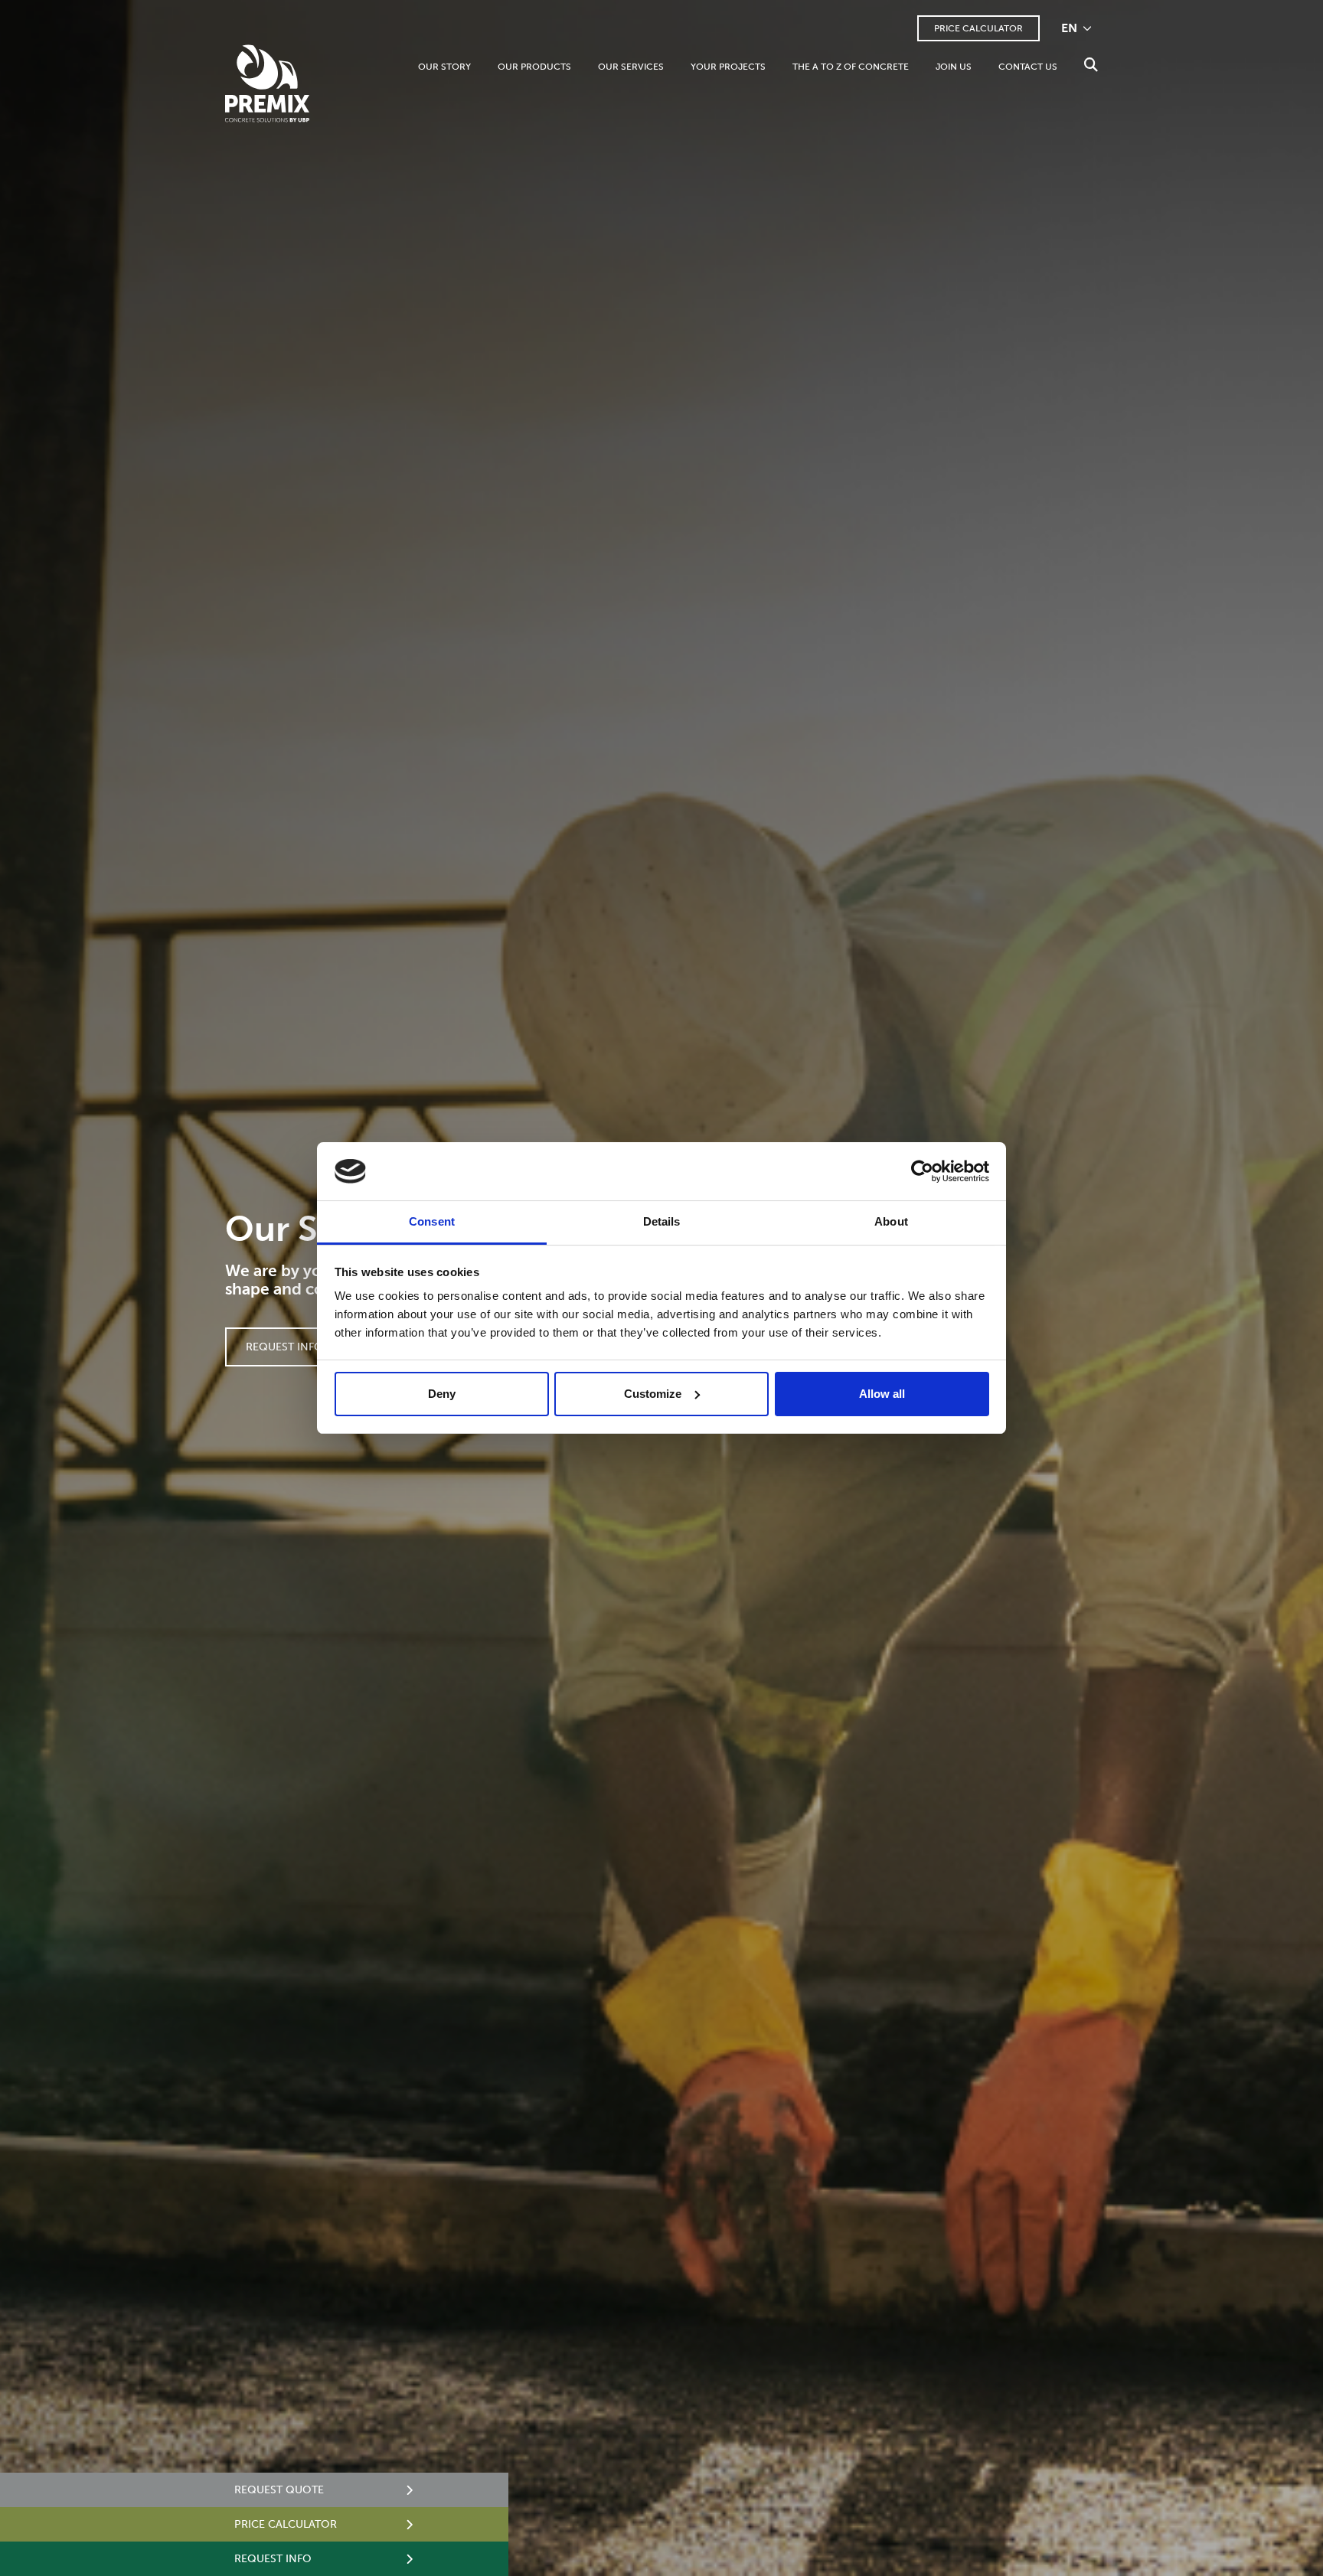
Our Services (631, 67)
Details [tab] (662, 1221)
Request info (273, 2559)
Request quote (279, 2490)
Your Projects (728, 67)
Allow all (882, 1394)
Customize (653, 1394)
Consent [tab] (432, 1221)
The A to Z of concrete (851, 67)
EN (1071, 28)
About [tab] (891, 1221)
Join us (954, 67)
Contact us (1028, 67)
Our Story (444, 67)
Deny (442, 1394)
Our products (534, 67)
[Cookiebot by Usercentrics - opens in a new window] (922, 1171)
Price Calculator (978, 28)
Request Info (284, 1347)
